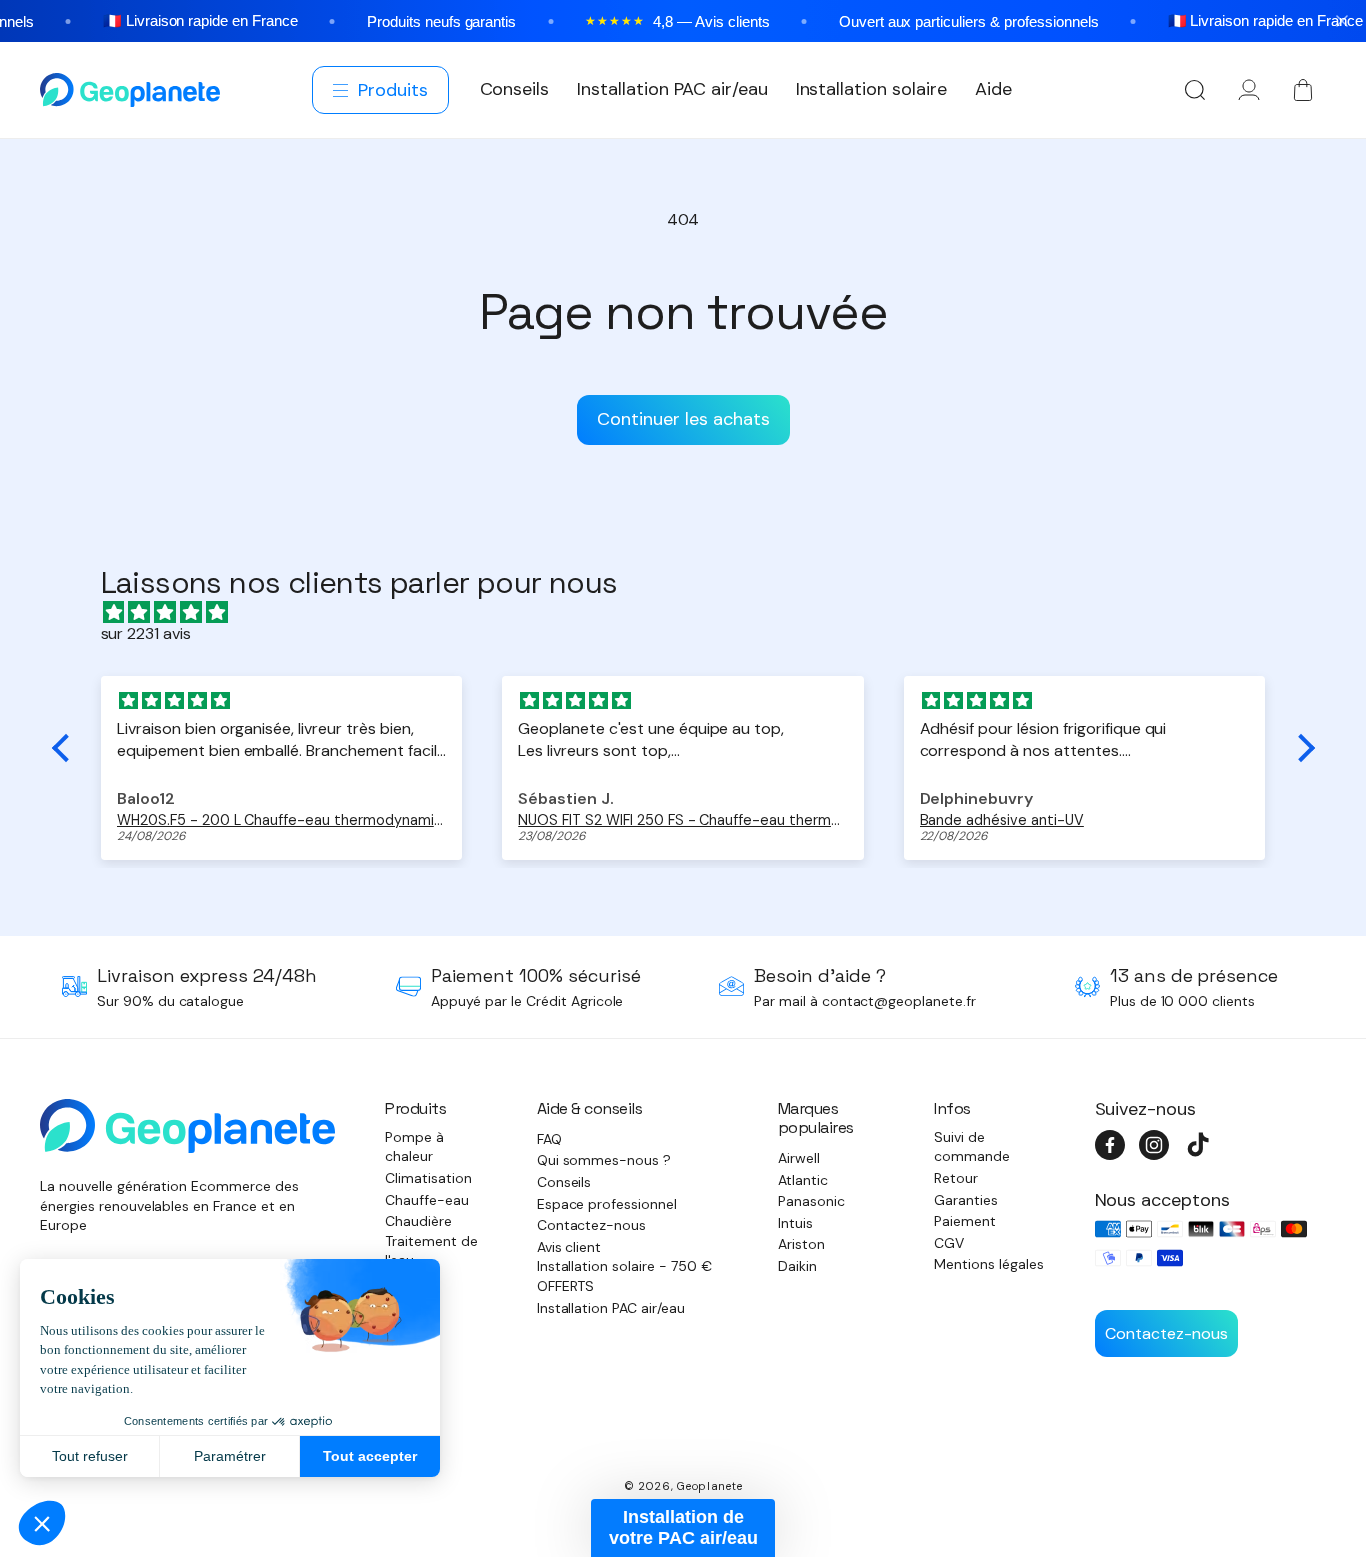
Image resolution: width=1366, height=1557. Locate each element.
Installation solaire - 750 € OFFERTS (624, 1276)
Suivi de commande (972, 1147)
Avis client (569, 1247)
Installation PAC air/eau (611, 1308)
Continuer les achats (683, 419)
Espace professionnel (607, 1204)
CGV (949, 1243)
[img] (693, 612)
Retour (956, 1178)
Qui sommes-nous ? (604, 1160)
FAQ (549, 1139)
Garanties (966, 1200)
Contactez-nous (592, 1225)
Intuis (795, 1223)
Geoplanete (709, 1486)
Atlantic (803, 1180)
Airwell (799, 1158)
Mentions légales (989, 1264)
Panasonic (811, 1201)
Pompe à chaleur (414, 1147)
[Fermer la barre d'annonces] (1342, 21)
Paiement (965, 1221)
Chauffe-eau (427, 1200)
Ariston (801, 1244)
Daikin (797, 1266)
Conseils (564, 1182)
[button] (382, 90)
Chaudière (418, 1221)
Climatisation (428, 1178)
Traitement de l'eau (431, 1251)
